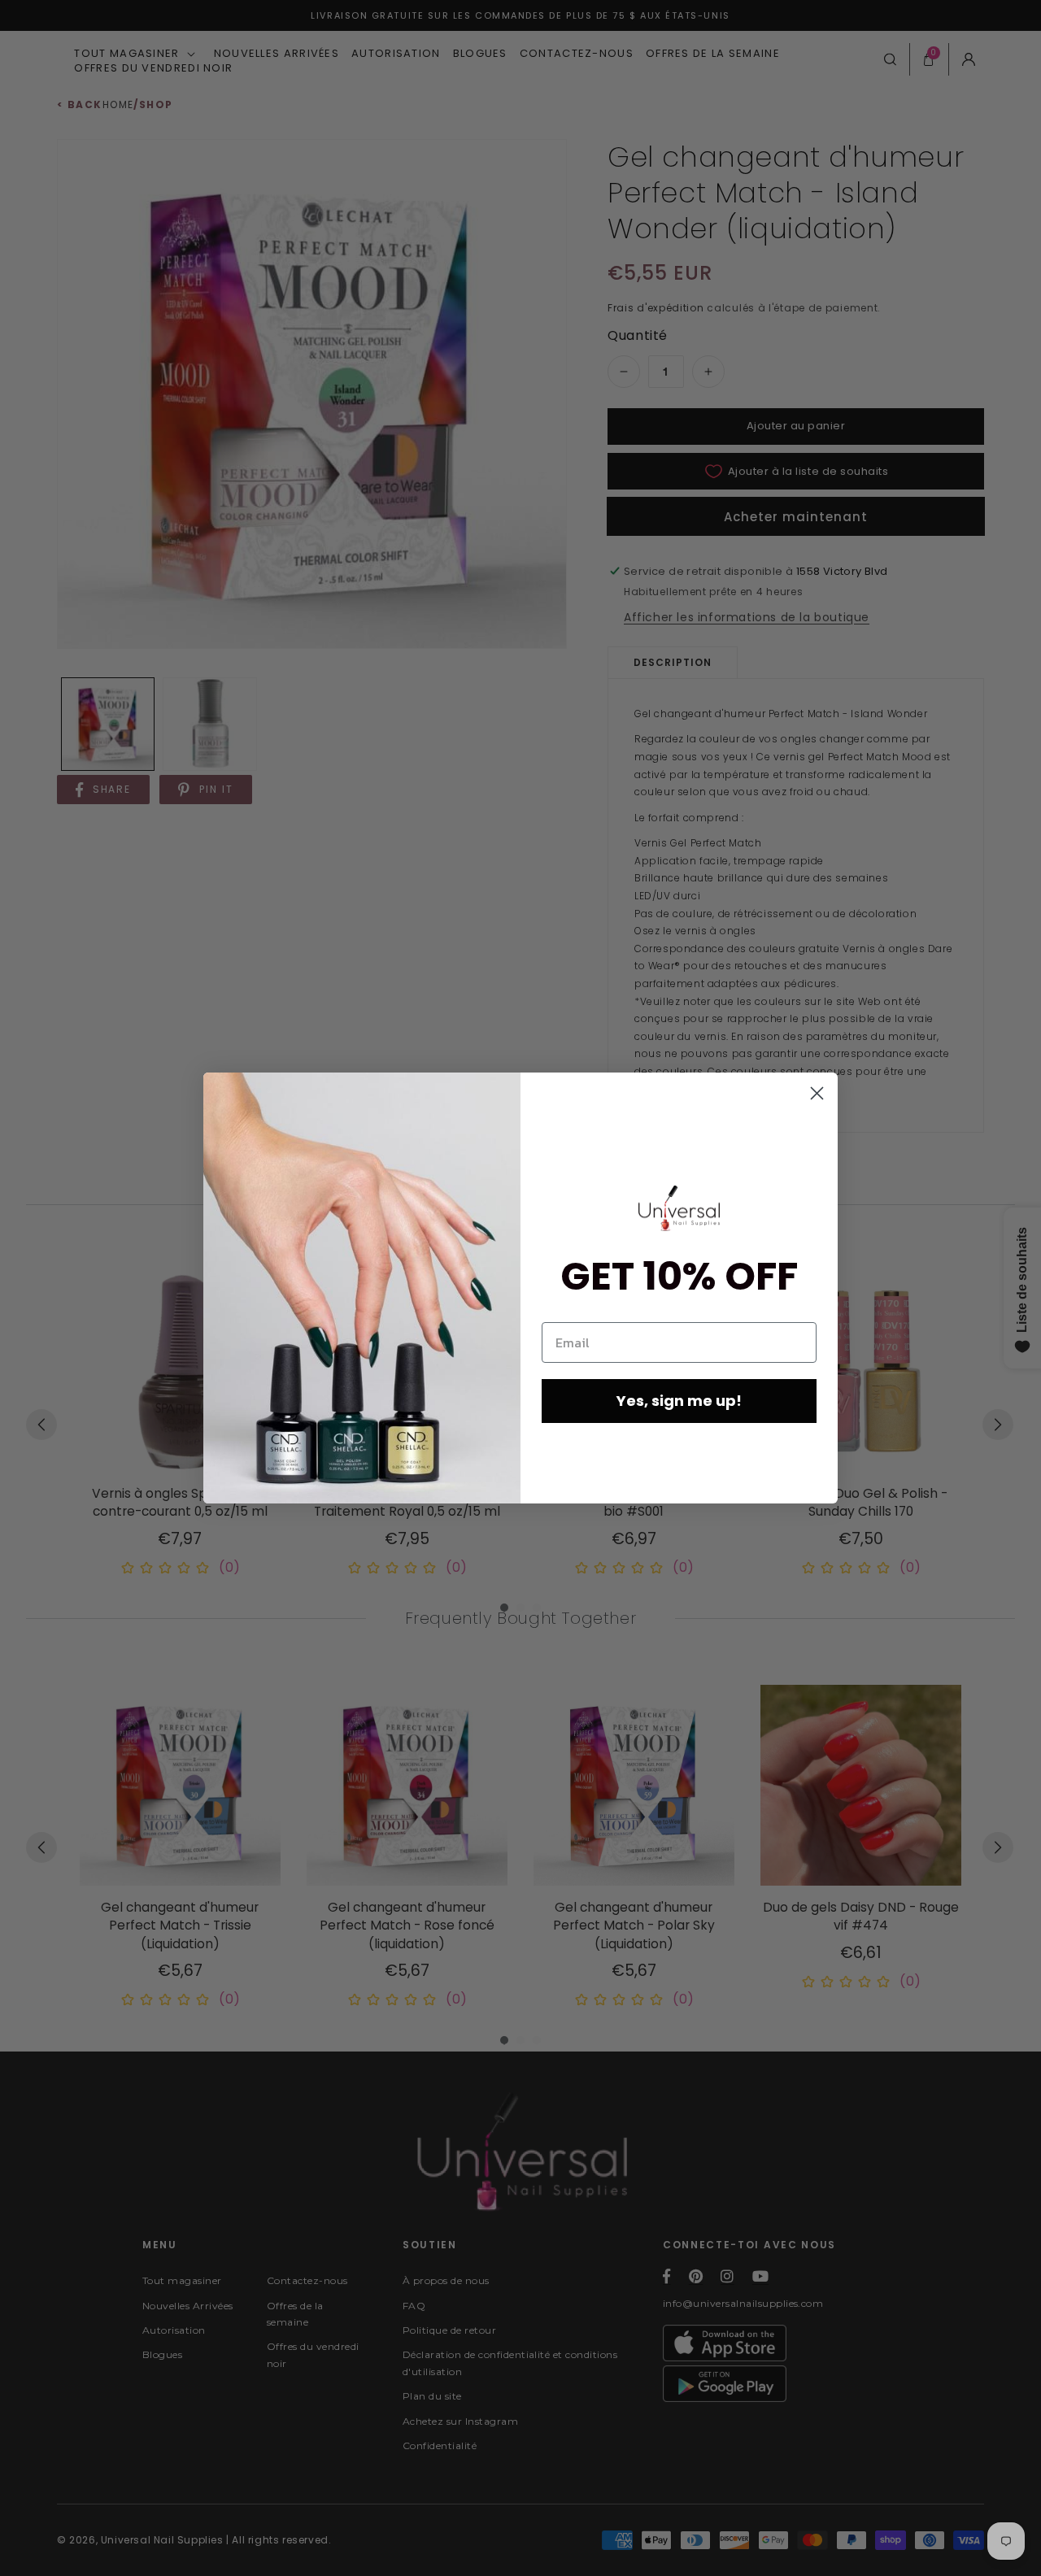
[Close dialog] (817, 1093)
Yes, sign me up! (679, 1401)
